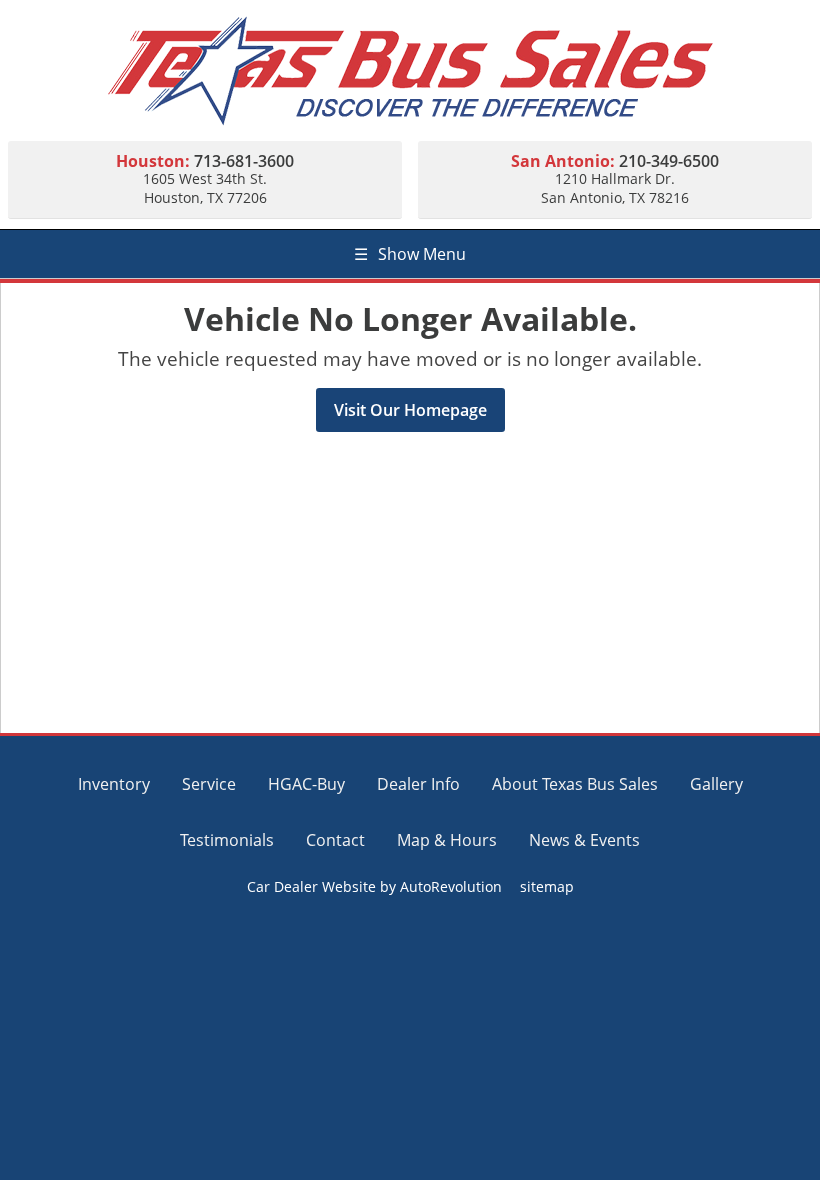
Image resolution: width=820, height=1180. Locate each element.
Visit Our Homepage (410, 410)
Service (209, 784)
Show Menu (410, 254)
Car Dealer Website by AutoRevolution (374, 886)
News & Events (584, 840)
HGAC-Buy (306, 784)
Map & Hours (447, 840)
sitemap (547, 886)
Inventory (114, 784)
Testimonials (227, 840)
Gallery (716, 784)
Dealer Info (418, 784)
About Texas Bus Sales (575, 784)
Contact (335, 840)
